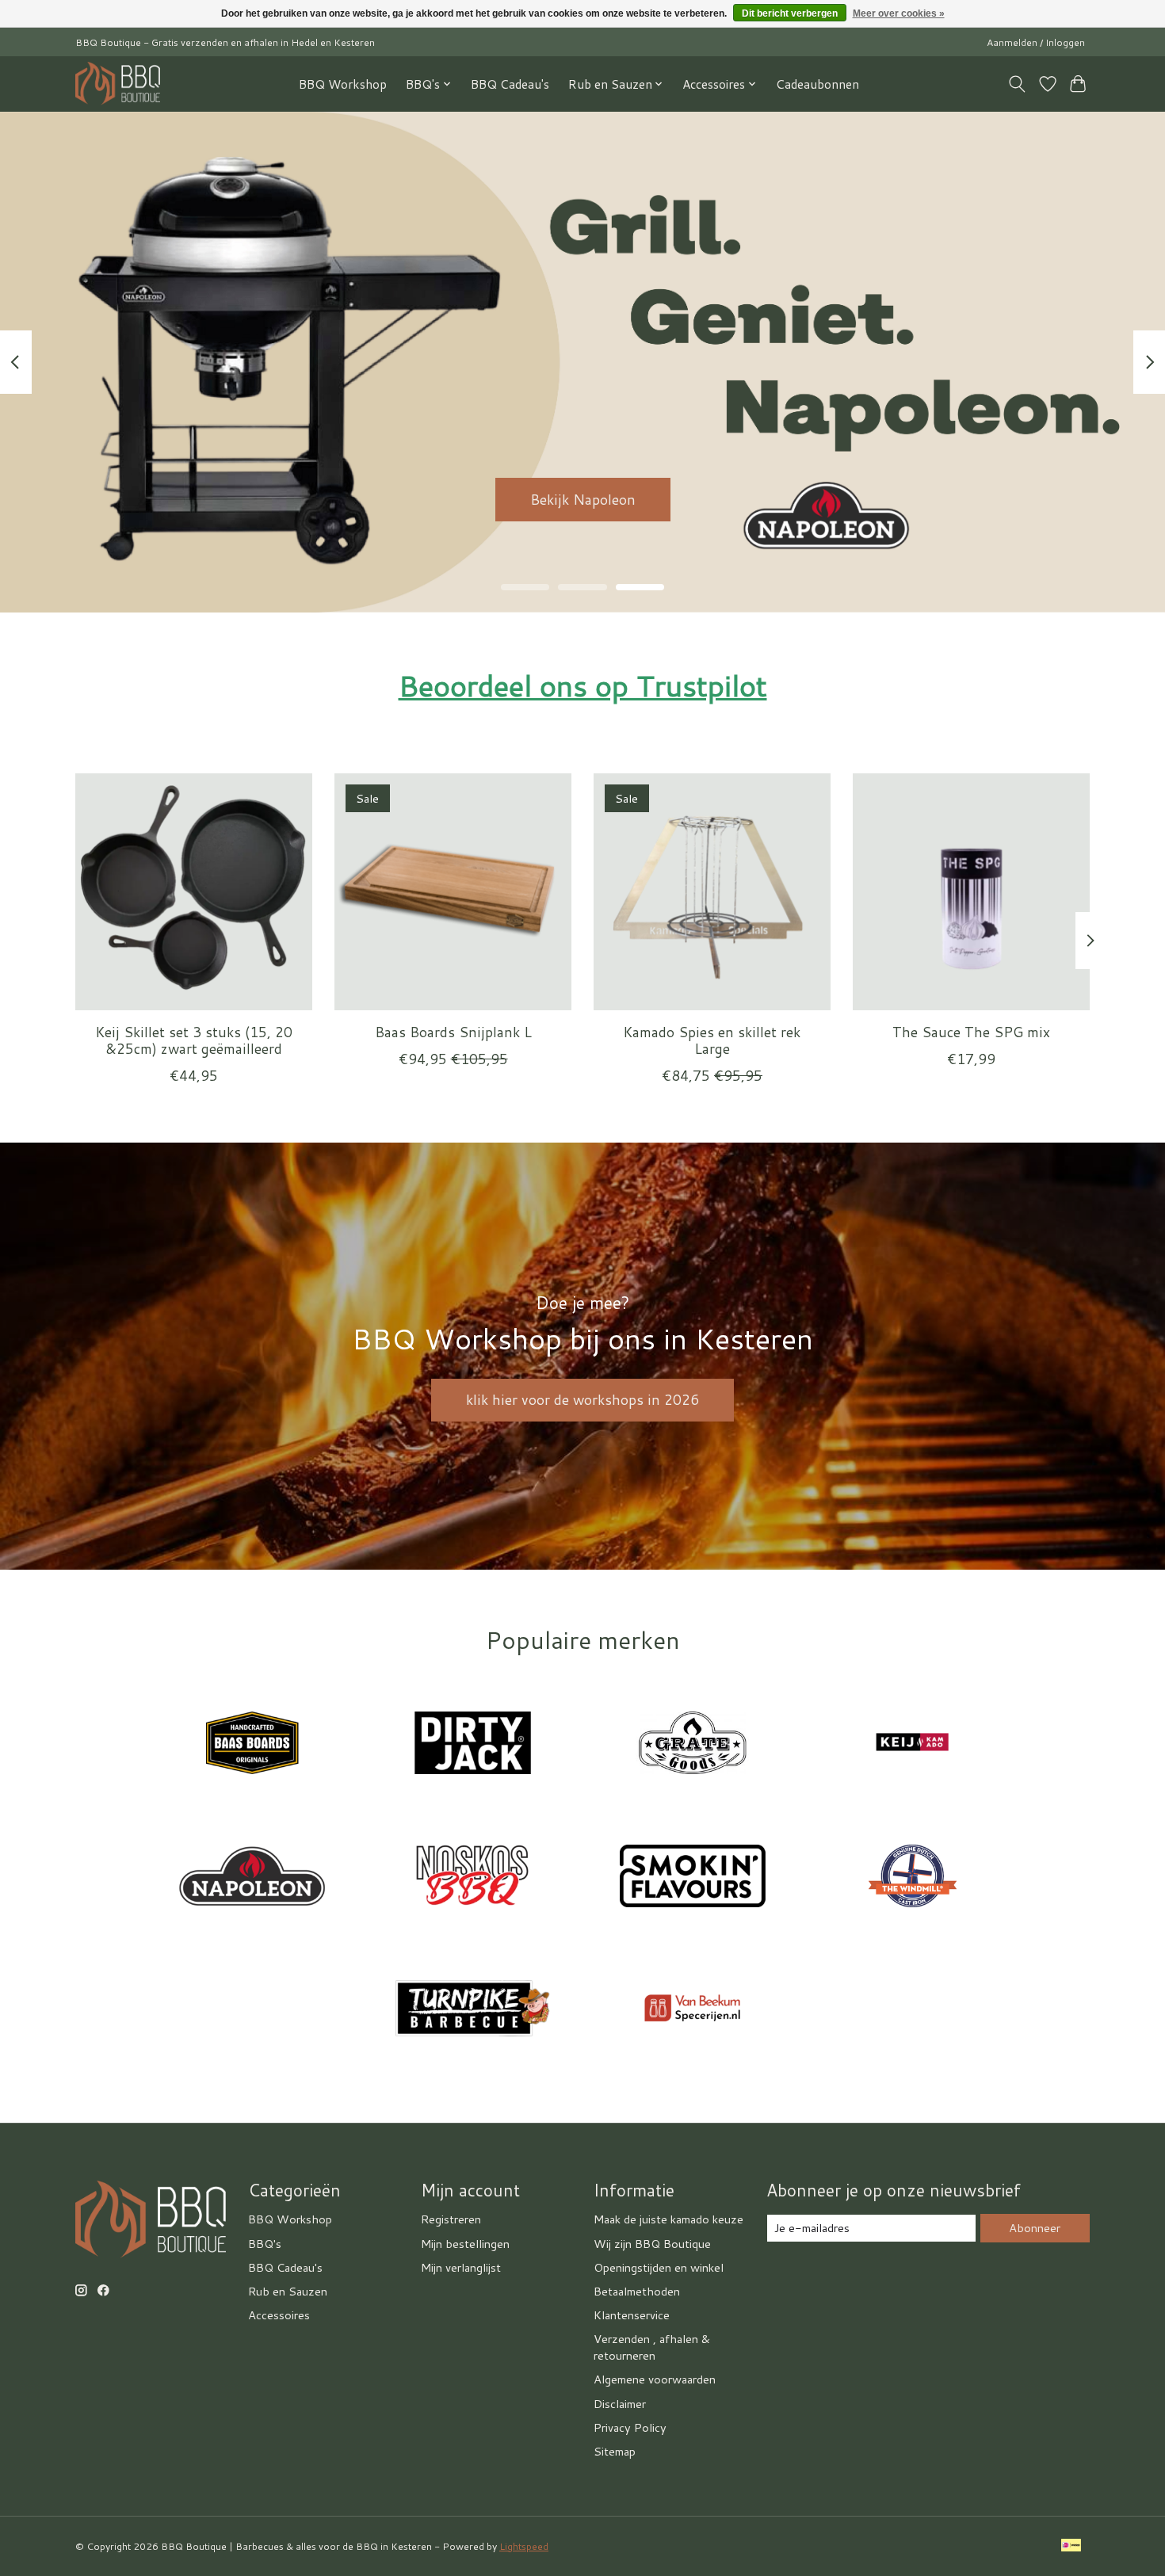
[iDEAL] (1071, 2547)
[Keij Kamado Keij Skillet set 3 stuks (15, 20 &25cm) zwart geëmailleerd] (194, 892)
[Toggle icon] (1017, 84)
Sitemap (615, 2451)
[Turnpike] (472, 2011)
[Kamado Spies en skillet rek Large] (712, 892)
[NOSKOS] (472, 1878)
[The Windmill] (912, 1878)
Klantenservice (632, 2315)
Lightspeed (524, 2546)
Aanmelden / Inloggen (1036, 42)
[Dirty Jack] (472, 1746)
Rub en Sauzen (288, 2291)
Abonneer (1035, 2228)
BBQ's (265, 2244)
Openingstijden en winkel (659, 2267)
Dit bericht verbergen (790, 13)
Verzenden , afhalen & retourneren (652, 2347)
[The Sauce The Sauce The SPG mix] (971, 892)
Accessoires (279, 2315)
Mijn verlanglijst (461, 2267)
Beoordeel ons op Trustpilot (583, 685)
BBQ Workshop (343, 84)
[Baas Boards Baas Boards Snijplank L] (453, 892)
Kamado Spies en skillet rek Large (712, 1040)
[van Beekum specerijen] (693, 2011)
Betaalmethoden (637, 2291)
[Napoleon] (253, 1878)
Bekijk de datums (583, 499)
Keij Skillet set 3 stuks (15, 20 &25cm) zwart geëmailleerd (194, 1040)
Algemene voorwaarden (655, 2379)
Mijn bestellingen (465, 2244)
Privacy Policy (630, 2427)
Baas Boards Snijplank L (453, 1032)
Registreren (451, 2219)
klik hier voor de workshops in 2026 (582, 1400)
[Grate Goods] (693, 1746)
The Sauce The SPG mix (971, 1032)
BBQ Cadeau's (510, 84)
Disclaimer (620, 2404)
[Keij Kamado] (912, 1746)
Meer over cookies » (899, 13)
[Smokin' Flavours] (693, 1878)
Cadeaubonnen (817, 84)
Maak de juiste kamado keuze (668, 2219)
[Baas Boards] (253, 1746)
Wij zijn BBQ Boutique (652, 2244)
